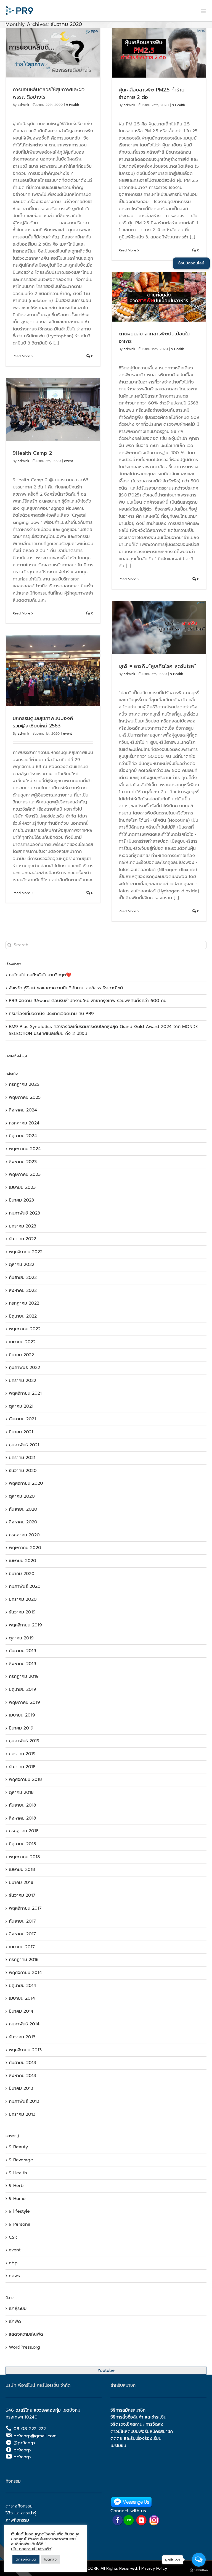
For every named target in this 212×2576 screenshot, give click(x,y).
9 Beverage (21, 2160)
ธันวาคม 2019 (22, 1612)
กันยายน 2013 (22, 2063)
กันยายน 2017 (22, 1921)
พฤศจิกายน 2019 (25, 1625)
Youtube (106, 2370)
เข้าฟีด (15, 2322)
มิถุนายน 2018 (22, 1844)
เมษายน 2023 (22, 1187)
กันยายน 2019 (22, 1651)
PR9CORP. (90, 2568)
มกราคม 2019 (22, 1754)
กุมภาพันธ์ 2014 (24, 2024)
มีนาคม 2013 (21, 2088)
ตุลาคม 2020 (22, 1496)
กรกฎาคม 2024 (24, 1123)
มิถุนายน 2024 (23, 1136)
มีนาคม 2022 (21, 1355)
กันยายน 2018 (22, 1805)
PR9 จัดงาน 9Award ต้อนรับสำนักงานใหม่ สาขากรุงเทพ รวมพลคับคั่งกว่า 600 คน (88, 1001)
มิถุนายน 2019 (22, 1689)
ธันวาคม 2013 (22, 2037)
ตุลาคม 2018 (21, 1792)
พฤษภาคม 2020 (25, 1548)
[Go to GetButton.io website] (199, 2570)
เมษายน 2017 (22, 1947)
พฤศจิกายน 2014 (25, 1973)
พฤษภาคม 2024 (25, 1149)
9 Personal (20, 2224)
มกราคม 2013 (22, 2114)
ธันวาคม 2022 (22, 1239)
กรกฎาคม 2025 (24, 1084)
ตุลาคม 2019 (21, 1638)
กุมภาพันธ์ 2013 (24, 2101)
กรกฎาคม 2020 (24, 1535)
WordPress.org (24, 2347)
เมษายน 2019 (22, 1715)
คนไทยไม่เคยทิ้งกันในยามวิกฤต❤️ (40, 975)
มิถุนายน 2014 (22, 1986)
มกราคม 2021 (22, 1458)
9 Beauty (18, 2147)
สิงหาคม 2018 (22, 1818)
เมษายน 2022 (22, 1342)
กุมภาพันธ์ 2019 (24, 1741)
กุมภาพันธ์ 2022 (24, 1368)
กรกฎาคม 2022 (24, 1303)
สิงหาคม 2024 (23, 1110)
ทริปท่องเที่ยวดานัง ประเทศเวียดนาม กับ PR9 (51, 1014)
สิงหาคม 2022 (23, 1290)
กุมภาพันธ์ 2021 (24, 1445)
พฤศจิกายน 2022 (26, 1252)
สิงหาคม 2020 (23, 1522)
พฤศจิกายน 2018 (25, 1779)
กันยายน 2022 (23, 1278)
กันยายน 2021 (22, 1419)
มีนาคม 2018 (21, 1883)
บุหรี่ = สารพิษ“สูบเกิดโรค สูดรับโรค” (157, 666)
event (68, 461)
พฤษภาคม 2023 (25, 1174)
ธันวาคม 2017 (22, 1895)
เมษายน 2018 (22, 1870)
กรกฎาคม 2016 (24, 1960)
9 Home (17, 2199)
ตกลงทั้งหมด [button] (26, 2559)
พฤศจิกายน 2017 (25, 1908)
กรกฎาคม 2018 (24, 1831)
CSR (13, 2237)
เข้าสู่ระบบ (18, 2309)
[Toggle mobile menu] (204, 11)
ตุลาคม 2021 (21, 1406)
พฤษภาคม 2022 (25, 1329)
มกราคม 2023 (22, 1226)
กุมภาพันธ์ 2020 (25, 1586)
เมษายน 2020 (22, 1561)
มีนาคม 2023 (21, 1200)
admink (23, 105)
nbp (13, 2263)
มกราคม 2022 (22, 1381)
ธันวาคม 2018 (22, 1767)
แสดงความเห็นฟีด (26, 2334)
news (14, 2276)
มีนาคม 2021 (21, 1432)
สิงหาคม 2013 (22, 2076)
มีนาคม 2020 (22, 1574)
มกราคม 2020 (23, 1599)
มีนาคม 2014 (21, 2011)
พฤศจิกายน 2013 (25, 2050)
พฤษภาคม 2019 (24, 1702)
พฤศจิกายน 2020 (26, 1483)
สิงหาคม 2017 (22, 1934)
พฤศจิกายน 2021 (25, 1393)
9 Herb (16, 2186)
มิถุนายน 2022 (23, 1316)
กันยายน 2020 (23, 1509)
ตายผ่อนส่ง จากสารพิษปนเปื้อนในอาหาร (154, 337)
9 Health (72, 105)
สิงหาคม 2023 (23, 1162)
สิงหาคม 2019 (22, 1664)
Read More (21, 356)
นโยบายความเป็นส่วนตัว (31, 2549)
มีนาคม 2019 (21, 1728)
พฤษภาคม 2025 (25, 1097)
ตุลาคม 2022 (22, 1265)
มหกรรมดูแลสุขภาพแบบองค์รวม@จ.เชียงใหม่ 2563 (43, 722)
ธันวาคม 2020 (23, 1471)
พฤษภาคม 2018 (24, 1857)
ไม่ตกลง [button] (50, 2559)
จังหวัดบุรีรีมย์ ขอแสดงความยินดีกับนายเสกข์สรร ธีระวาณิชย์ (66, 988)
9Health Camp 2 (32, 453)
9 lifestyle (19, 2211)
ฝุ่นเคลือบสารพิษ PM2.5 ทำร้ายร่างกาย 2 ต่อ (152, 94)
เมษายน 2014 (22, 1998)
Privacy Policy (154, 2568)
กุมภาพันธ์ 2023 (24, 1213)
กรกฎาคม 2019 (24, 1676)
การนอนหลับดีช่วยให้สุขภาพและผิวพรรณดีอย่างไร (49, 93)
